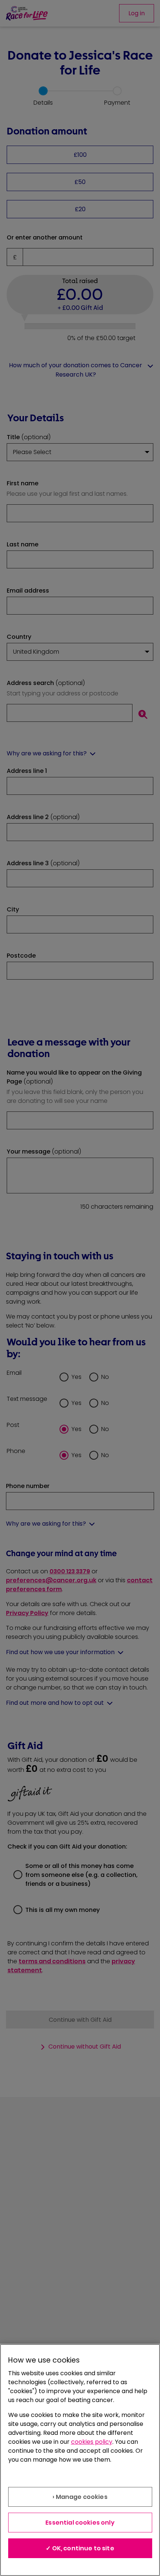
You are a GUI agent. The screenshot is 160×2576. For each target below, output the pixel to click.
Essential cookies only (80, 2523)
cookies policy (92, 2442)
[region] (80, 2460)
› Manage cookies (80, 2497)
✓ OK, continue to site (80, 2548)
